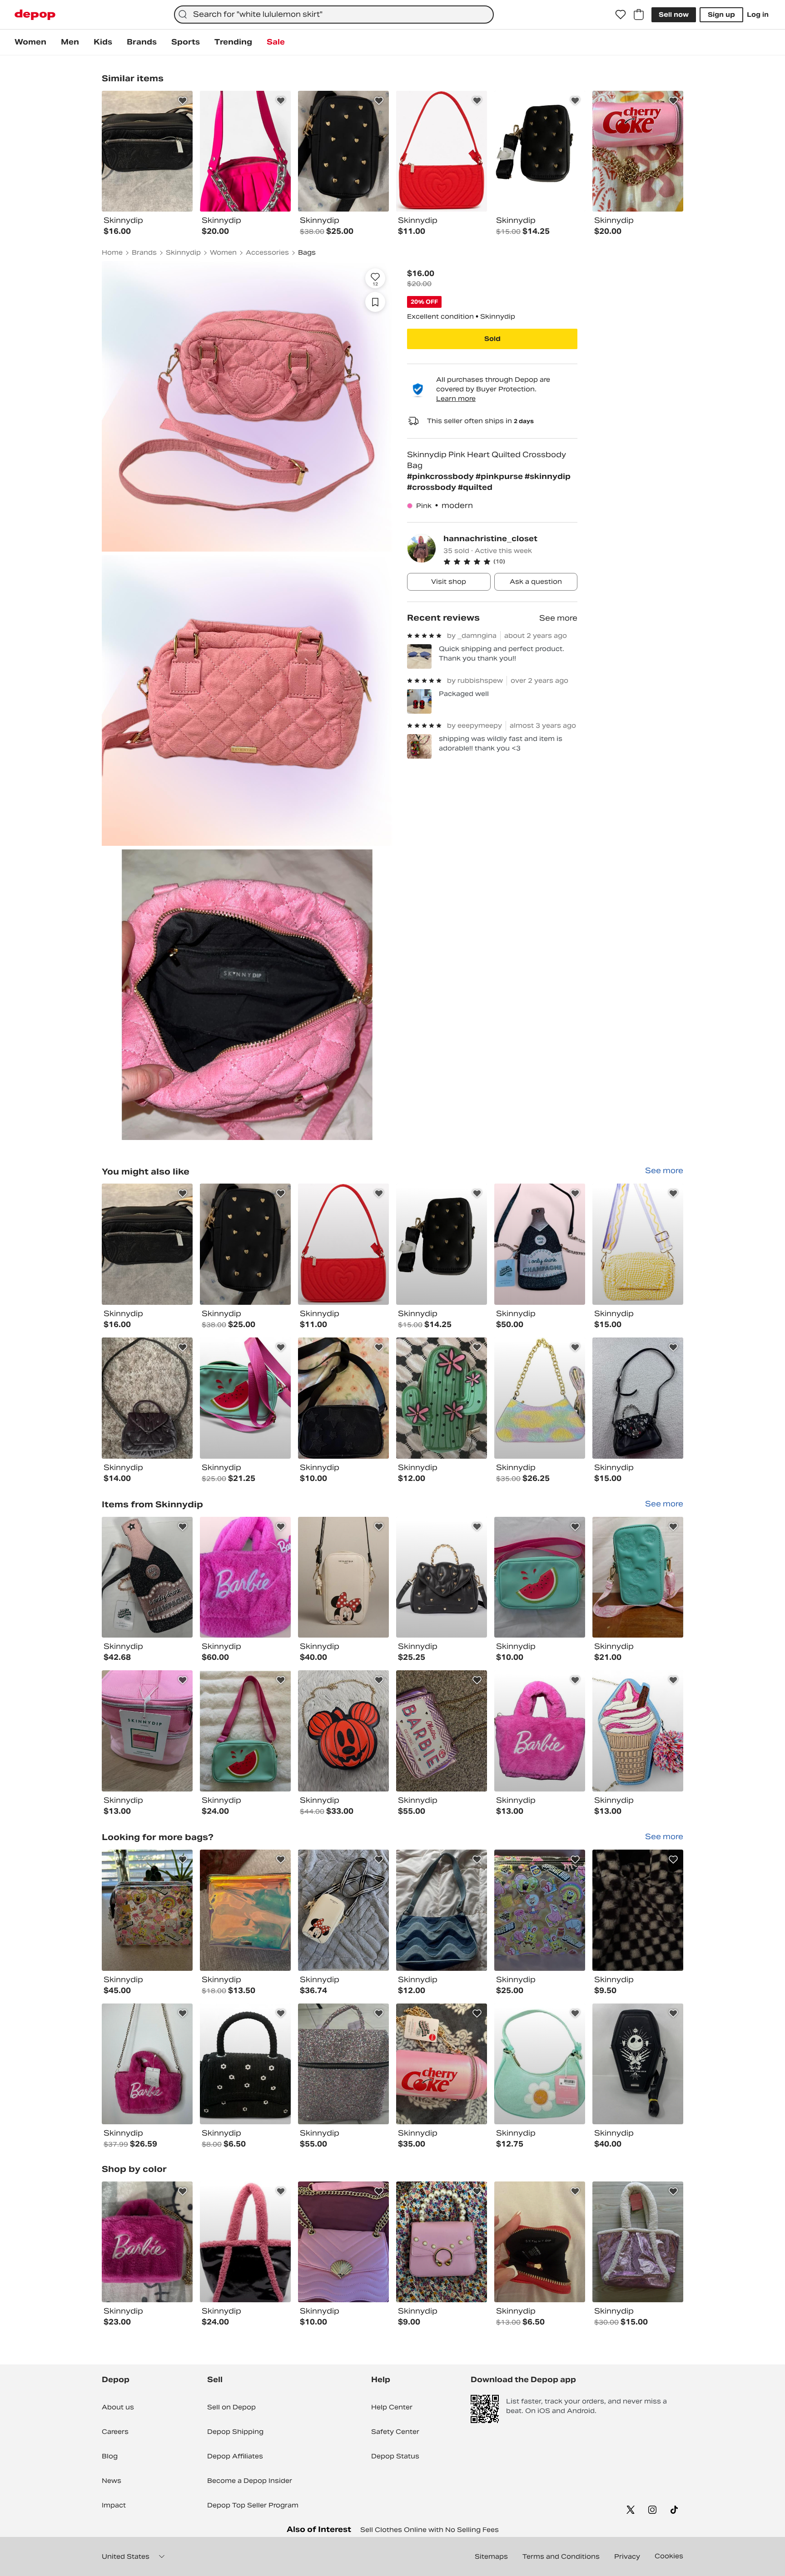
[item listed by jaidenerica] (540, 1731)
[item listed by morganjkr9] (638, 1244)
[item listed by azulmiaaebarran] (540, 2064)
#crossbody (432, 487)
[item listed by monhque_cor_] (540, 2242)
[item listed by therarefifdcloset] (343, 1244)
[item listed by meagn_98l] (638, 2064)
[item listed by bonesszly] (245, 2064)
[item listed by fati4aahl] (147, 1398)
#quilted (475, 487)
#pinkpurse (500, 476)
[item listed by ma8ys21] (442, 2242)
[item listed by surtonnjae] (245, 1910)
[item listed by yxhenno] (245, 2242)
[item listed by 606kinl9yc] (147, 1731)
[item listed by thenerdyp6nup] (442, 2064)
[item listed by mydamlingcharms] (147, 1577)
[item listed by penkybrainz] (343, 1398)
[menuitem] (30, 42)
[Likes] (621, 15)
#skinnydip (548, 476)
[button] (510, 562)
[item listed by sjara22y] (343, 2242)
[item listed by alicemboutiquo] (638, 1910)
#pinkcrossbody (441, 476)
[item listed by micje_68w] (245, 1244)
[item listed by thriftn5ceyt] (147, 2064)
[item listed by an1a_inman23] (638, 1398)
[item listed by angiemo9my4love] (147, 1910)
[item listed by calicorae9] (343, 1731)
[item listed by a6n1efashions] (343, 1577)
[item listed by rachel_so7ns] (638, 1577)
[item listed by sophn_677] (442, 1910)
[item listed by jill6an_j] (638, 2242)
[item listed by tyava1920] (245, 1398)
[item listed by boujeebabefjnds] (245, 1577)
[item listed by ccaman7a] (540, 1577)
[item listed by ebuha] (147, 1244)
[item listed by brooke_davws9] (442, 1731)
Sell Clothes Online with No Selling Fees (430, 2530)
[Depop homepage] (35, 15)
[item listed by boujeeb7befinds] (540, 1244)
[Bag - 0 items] (639, 15)
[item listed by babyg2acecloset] (638, 1731)
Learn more (456, 399)
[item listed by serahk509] (343, 1910)
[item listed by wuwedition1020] (442, 1577)
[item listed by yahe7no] (245, 1731)
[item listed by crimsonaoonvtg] (442, 1398)
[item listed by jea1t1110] (540, 1398)
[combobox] (334, 15)
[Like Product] (183, 101)
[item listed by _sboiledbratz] (540, 1910)
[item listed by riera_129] (442, 1244)
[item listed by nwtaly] (147, 2242)
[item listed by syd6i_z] (343, 2064)
